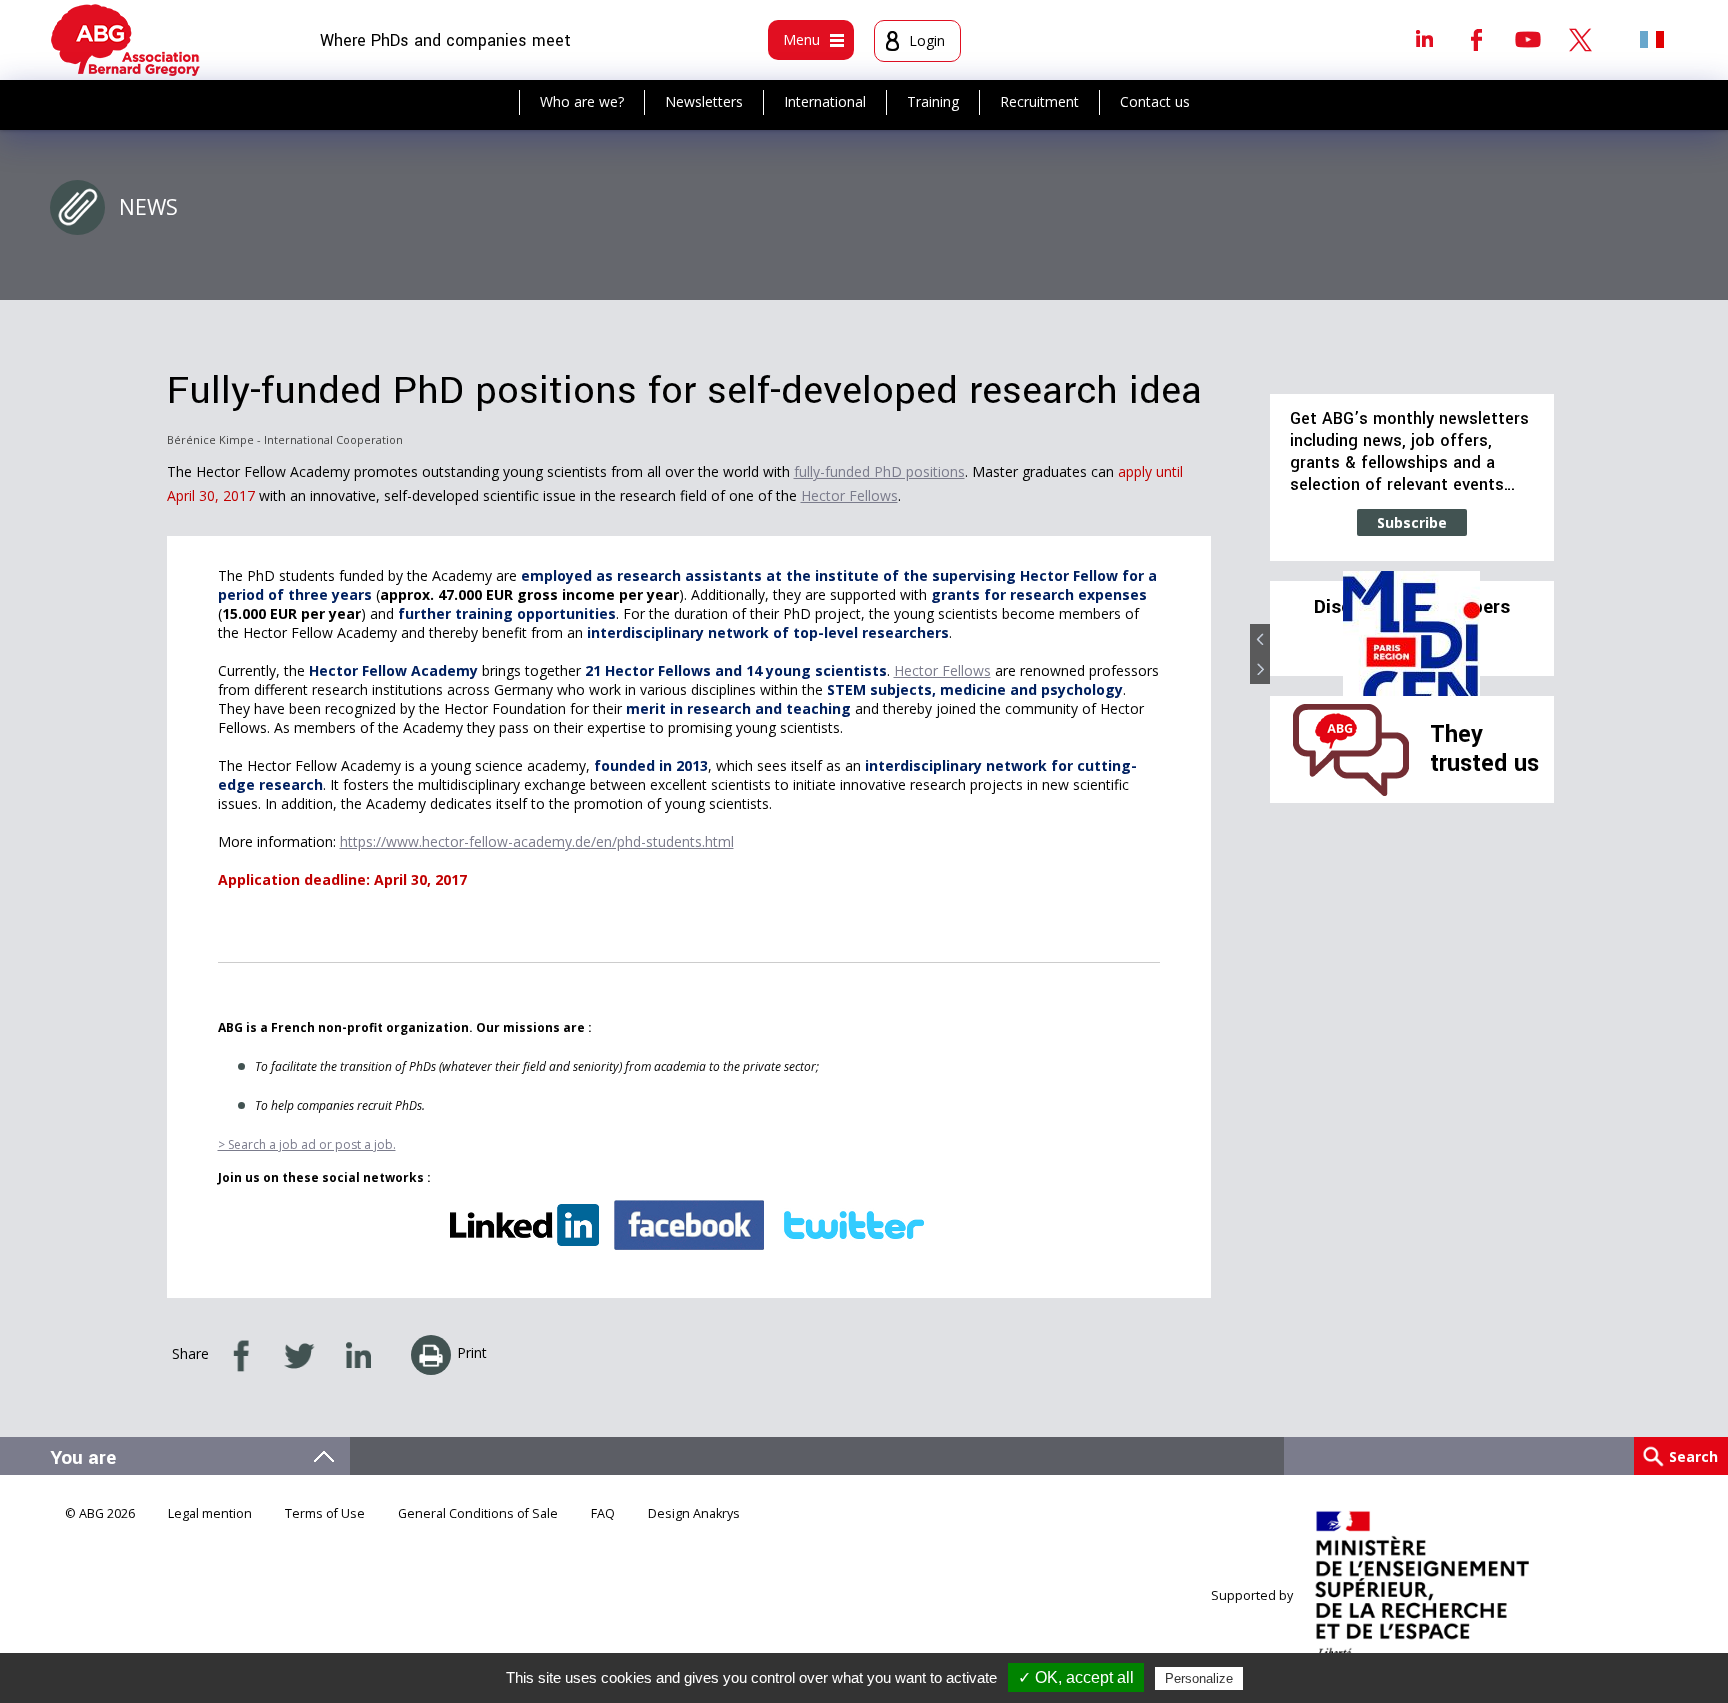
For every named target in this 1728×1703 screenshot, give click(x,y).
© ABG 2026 (100, 1513)
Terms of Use (325, 1513)
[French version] (1652, 39)
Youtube (1528, 39)
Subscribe (1412, 522)
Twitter (1580, 39)
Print (472, 1352)
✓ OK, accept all (1076, 1677)
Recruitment (1039, 101)
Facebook (1476, 39)
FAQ (603, 1513)
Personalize (1199, 1678)
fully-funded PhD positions (879, 471)
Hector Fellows (849, 495)
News (148, 207)
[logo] (125, 40)
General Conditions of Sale (478, 1513)
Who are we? (582, 101)
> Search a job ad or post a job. (307, 1144)
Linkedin (1424, 39)
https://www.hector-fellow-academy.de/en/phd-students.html (537, 841)
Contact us (1155, 101)
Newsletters (704, 101)
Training (933, 101)
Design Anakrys (694, 1513)
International (825, 101)
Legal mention (210, 1513)
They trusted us (1484, 748)
